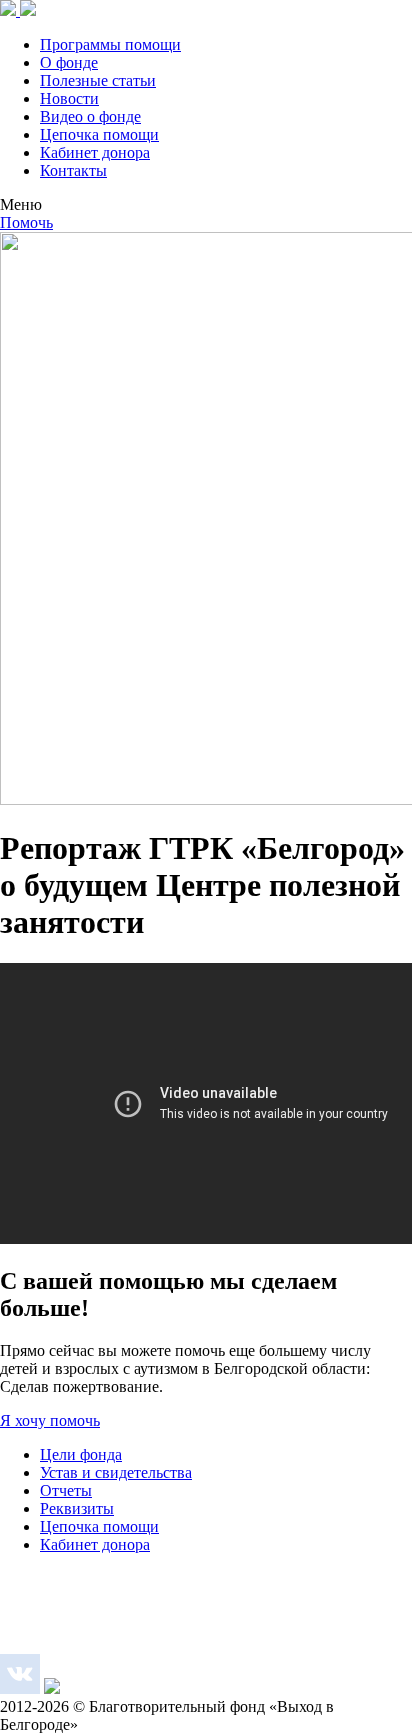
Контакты (73, 170)
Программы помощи (110, 44)
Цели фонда (81, 1454)
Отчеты (66, 1490)
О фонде (69, 62)
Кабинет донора (95, 152)
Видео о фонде (90, 116)
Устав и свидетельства (116, 1472)
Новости (69, 98)
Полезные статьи (98, 80)
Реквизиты (77, 1508)
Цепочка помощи (99, 134)
